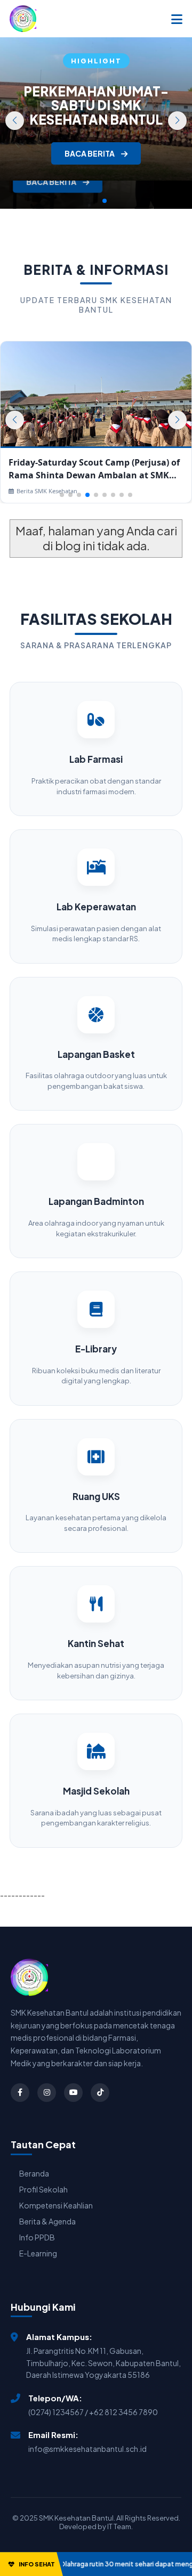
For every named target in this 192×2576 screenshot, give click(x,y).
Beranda (34, 2173)
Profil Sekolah (43, 2189)
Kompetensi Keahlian (56, 2205)
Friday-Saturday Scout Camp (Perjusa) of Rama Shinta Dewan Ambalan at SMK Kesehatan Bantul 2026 (94, 469)
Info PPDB (37, 2237)
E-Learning (38, 2253)
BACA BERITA (52, 182)
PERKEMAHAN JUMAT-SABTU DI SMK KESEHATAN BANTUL (96, 105)
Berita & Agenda (47, 2221)
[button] (177, 121)
